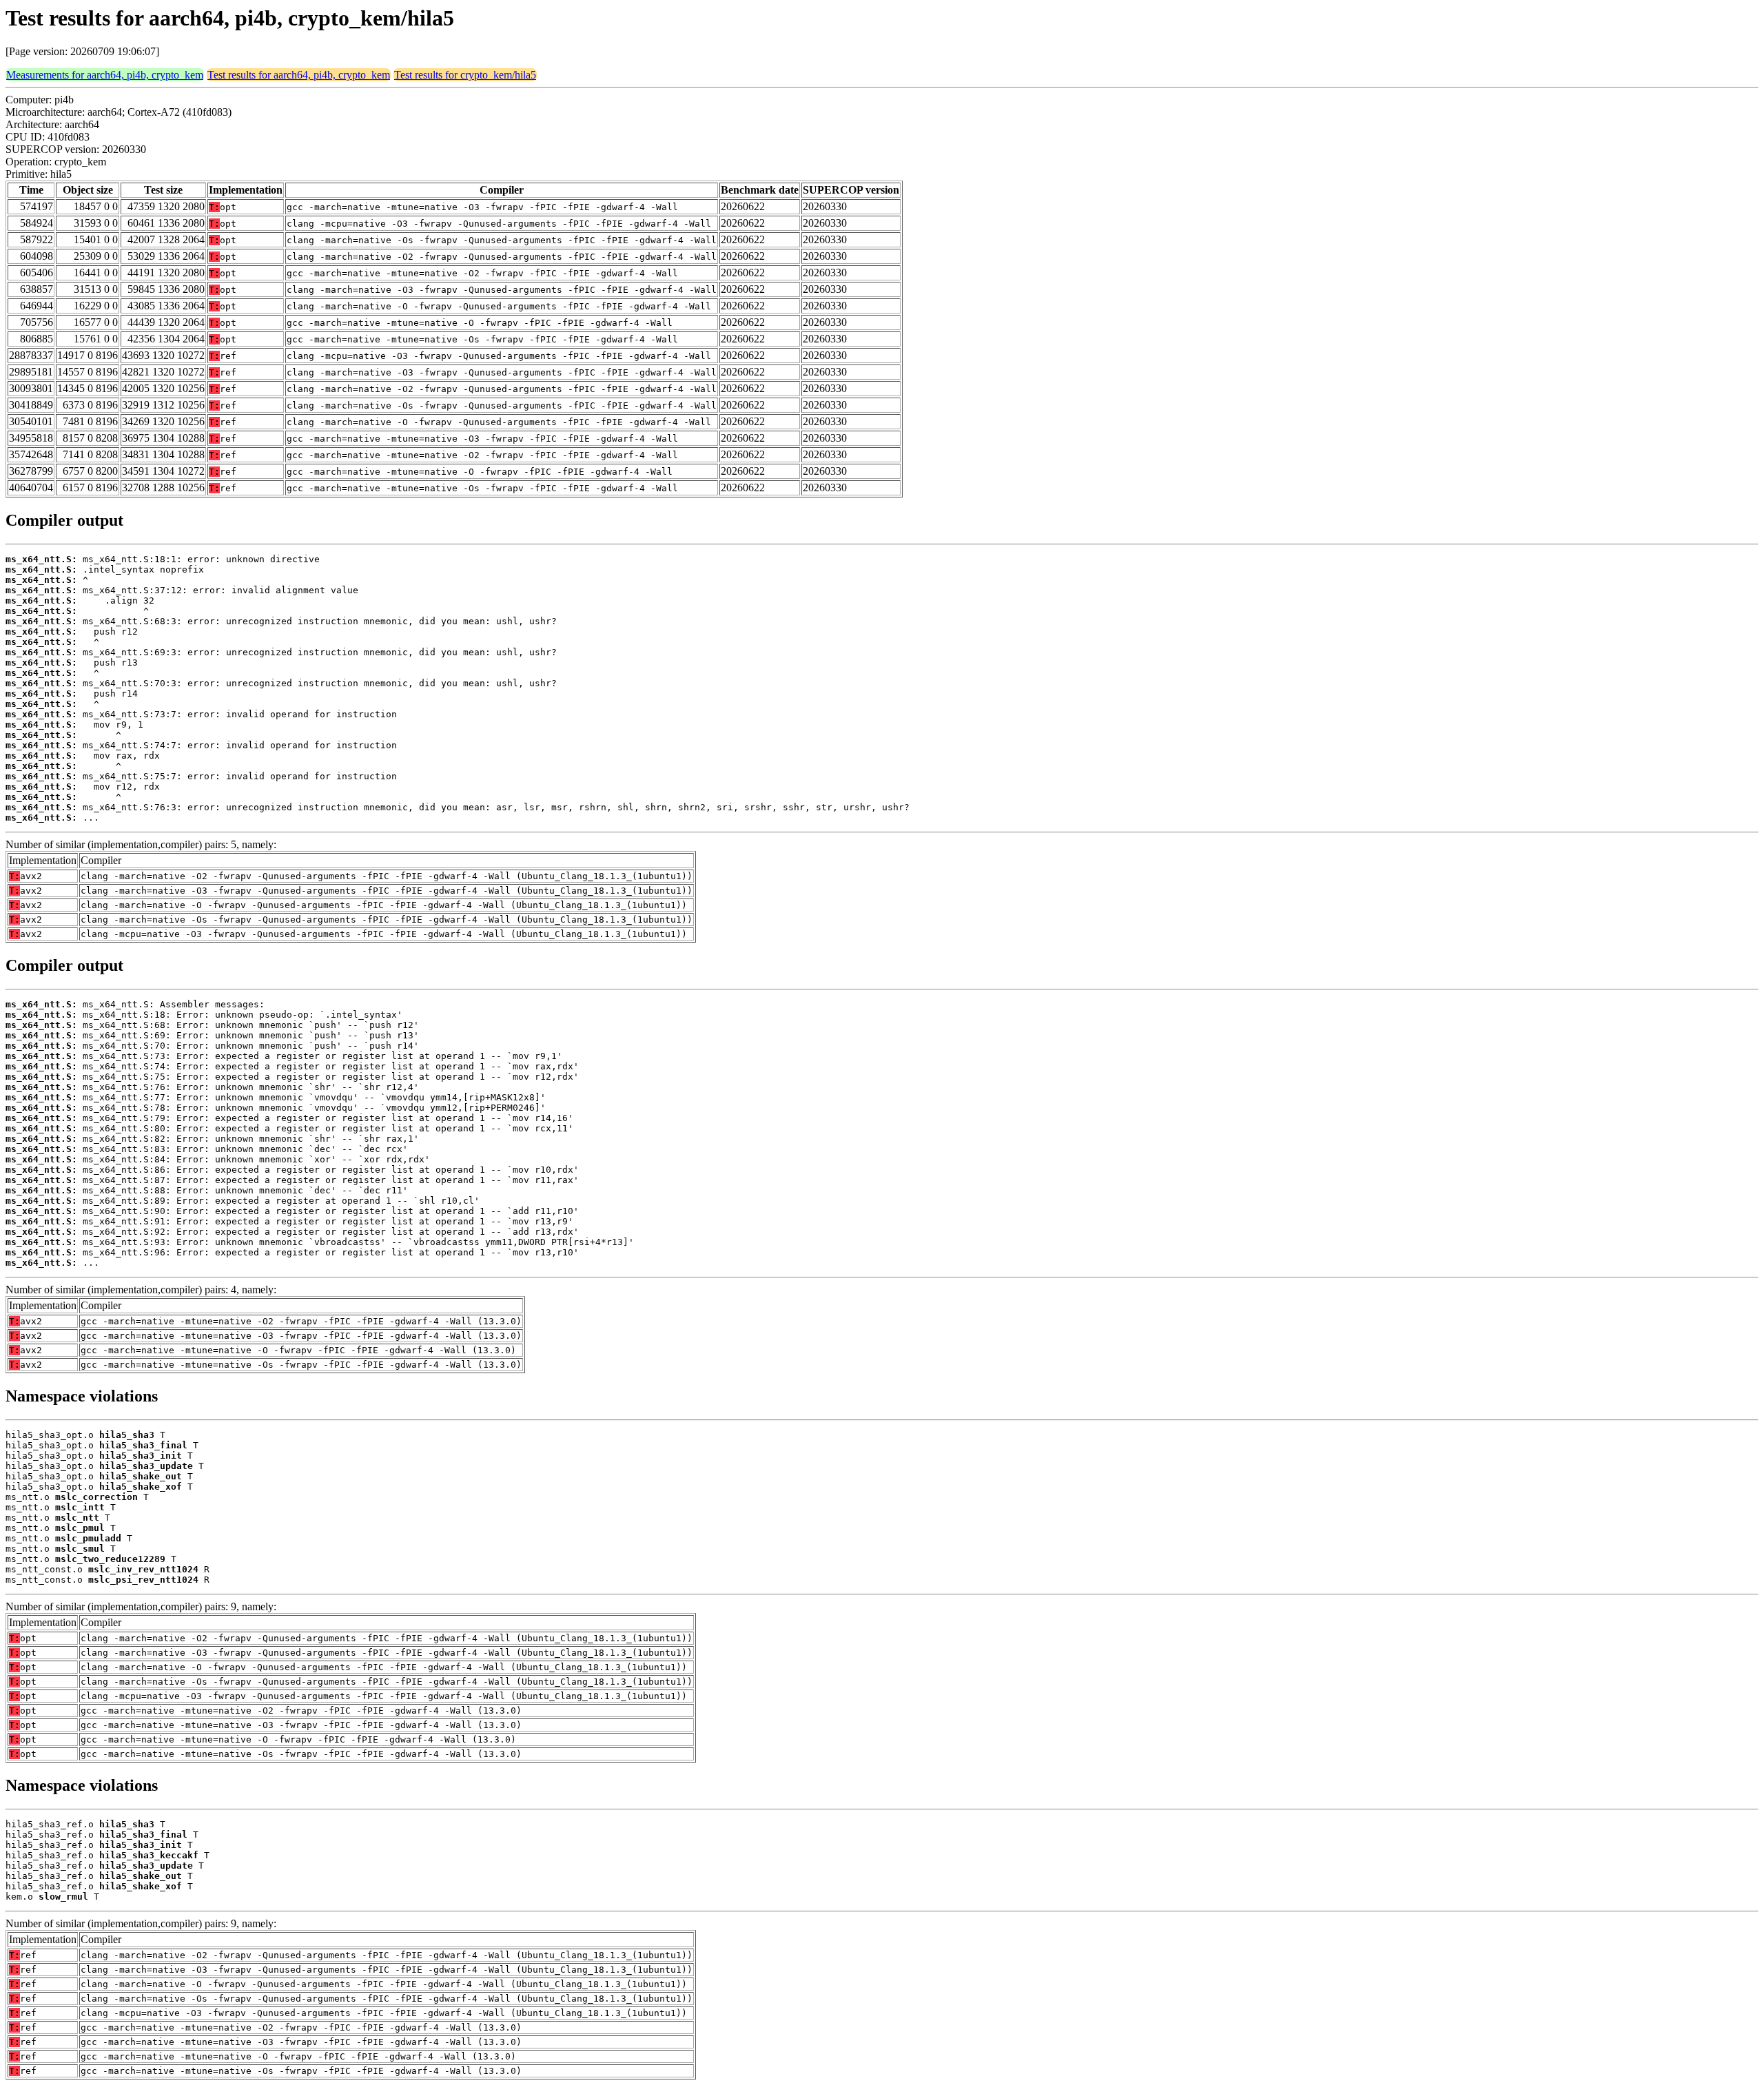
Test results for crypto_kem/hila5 (465, 75)
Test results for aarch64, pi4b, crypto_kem (299, 75)
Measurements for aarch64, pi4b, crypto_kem (105, 75)
